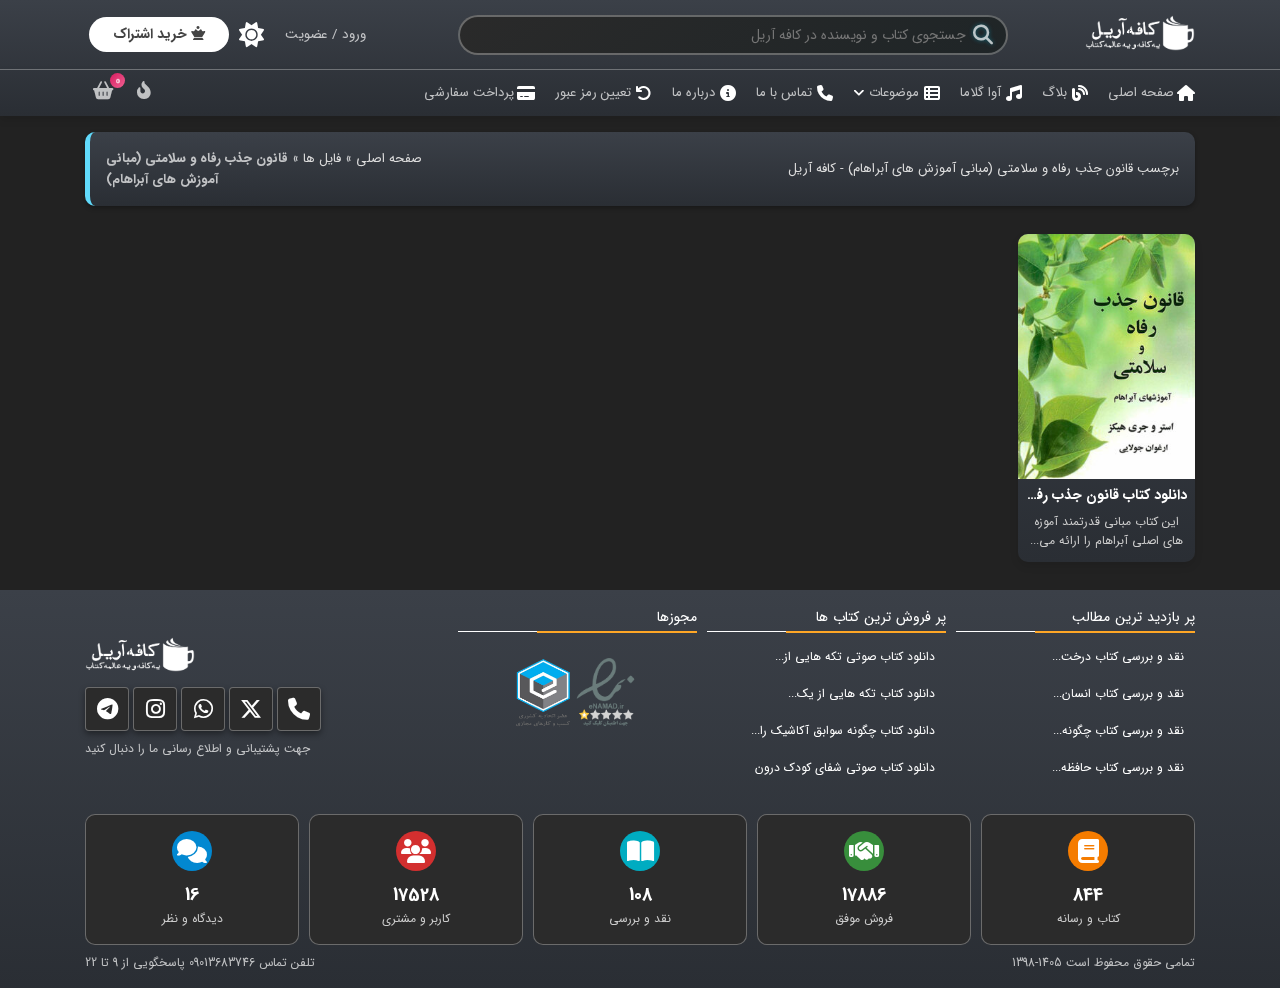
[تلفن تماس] (299, 713)
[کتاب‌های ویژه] (144, 93)
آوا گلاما (980, 92)
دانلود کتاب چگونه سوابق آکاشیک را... (843, 730)
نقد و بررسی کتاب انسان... (1118, 693)
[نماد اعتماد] (609, 693)
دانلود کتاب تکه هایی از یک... (861, 693)
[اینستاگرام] (155, 713)
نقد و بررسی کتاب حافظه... (1118, 767)
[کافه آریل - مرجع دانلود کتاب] (1140, 47)
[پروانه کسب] (543, 693)
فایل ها (322, 158)
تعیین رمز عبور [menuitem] (593, 92)
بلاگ (1054, 92)
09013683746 (222, 962)
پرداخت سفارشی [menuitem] (469, 92)
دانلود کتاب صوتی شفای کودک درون (845, 767)
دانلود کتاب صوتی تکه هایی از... (855, 656)
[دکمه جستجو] (983, 35)
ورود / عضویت (325, 34)
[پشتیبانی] (203, 713)
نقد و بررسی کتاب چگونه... (1118, 730)
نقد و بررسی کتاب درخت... (1118, 656)
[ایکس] (251, 713)
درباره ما (693, 92)
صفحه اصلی (1141, 92)
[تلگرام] (107, 713)
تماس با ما (784, 92)
